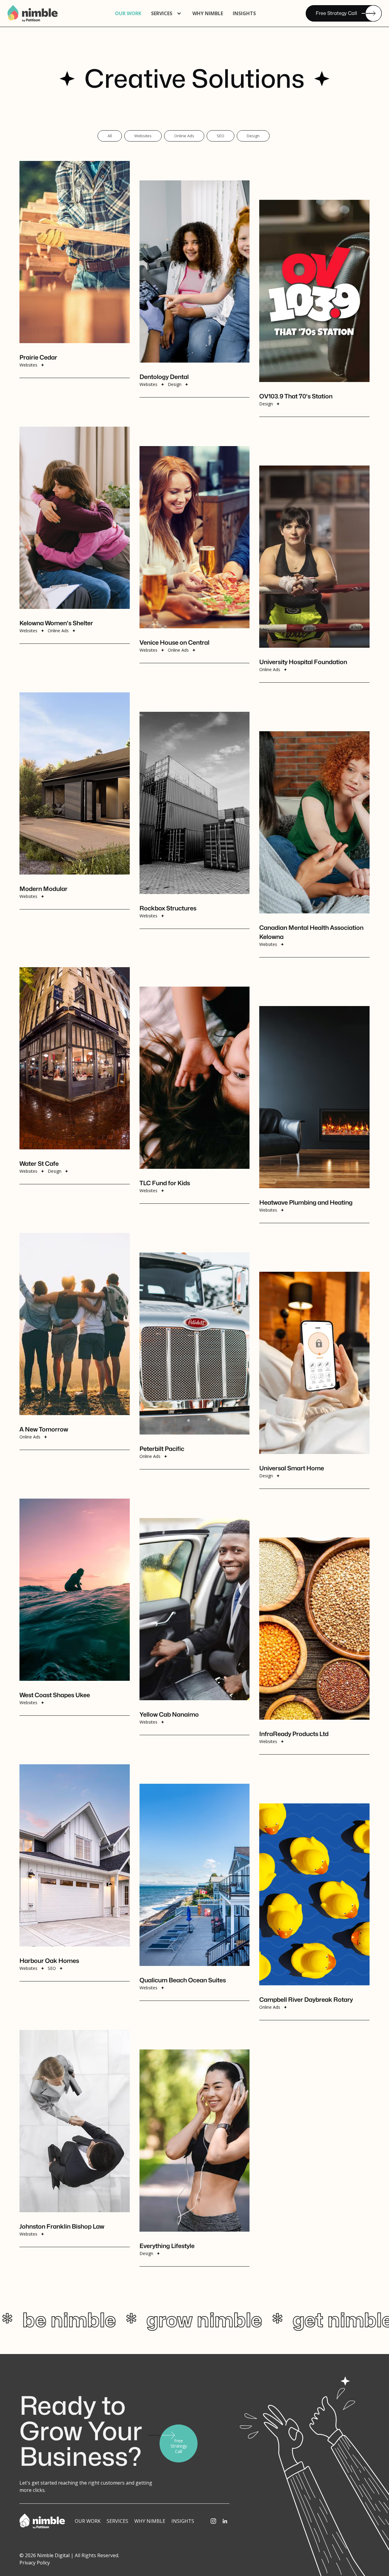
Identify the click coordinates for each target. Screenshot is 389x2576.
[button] (167, 13)
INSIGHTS (183, 2521)
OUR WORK (128, 13)
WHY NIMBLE (208, 13)
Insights (244, 13)
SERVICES (117, 2521)
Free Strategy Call (336, 13)
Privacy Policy (35, 2563)
